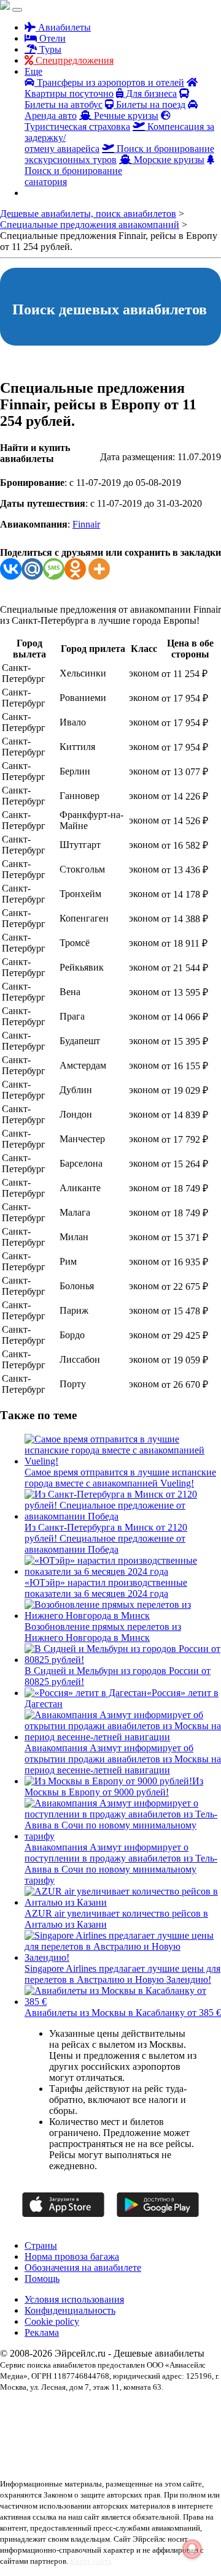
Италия (109, 2419)
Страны (41, 2245)
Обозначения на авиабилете (83, 2267)
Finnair (86, 524)
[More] (99, 569)
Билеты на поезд (149, 104)
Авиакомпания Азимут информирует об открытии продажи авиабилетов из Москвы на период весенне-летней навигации (123, 1759)
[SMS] (54, 569)
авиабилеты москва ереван (99, 2430)
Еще (33, 71)
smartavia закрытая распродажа (48, 2419)
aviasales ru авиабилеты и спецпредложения (66, 2408)
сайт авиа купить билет (172, 2441)
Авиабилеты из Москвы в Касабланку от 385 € (123, 2013)
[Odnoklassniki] (75, 569)
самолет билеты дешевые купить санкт (108, 2452)
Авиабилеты (63, 27)
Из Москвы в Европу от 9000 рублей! (114, 1786)
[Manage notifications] (192, 2549)
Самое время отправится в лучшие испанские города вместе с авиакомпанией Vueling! (120, 1478)
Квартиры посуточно (69, 93)
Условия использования (74, 2299)
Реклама (42, 2332)
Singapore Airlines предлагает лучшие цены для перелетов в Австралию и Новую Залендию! (122, 1974)
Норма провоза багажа (72, 2256)
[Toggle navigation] (17, 10)
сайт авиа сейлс (23, 2452)
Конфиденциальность (70, 2310)
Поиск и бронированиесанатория (73, 176)
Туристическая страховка (77, 127)
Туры (49, 49)
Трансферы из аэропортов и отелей (109, 82)
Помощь (42, 2279)
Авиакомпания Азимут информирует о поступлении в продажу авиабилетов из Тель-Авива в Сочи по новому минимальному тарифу (121, 1864)
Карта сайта (91, 2561)
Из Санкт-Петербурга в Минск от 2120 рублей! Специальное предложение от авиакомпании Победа (106, 1538)
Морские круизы (168, 160)
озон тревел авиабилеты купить (86, 2441)
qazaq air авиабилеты (167, 2408)
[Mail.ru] (32, 569)
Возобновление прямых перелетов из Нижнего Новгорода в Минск (103, 1632)
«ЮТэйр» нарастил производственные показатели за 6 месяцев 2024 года (106, 1588)
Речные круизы (125, 116)
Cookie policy (52, 2321)
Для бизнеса (150, 93)
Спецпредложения (73, 60)
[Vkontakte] (11, 569)
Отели (51, 38)
